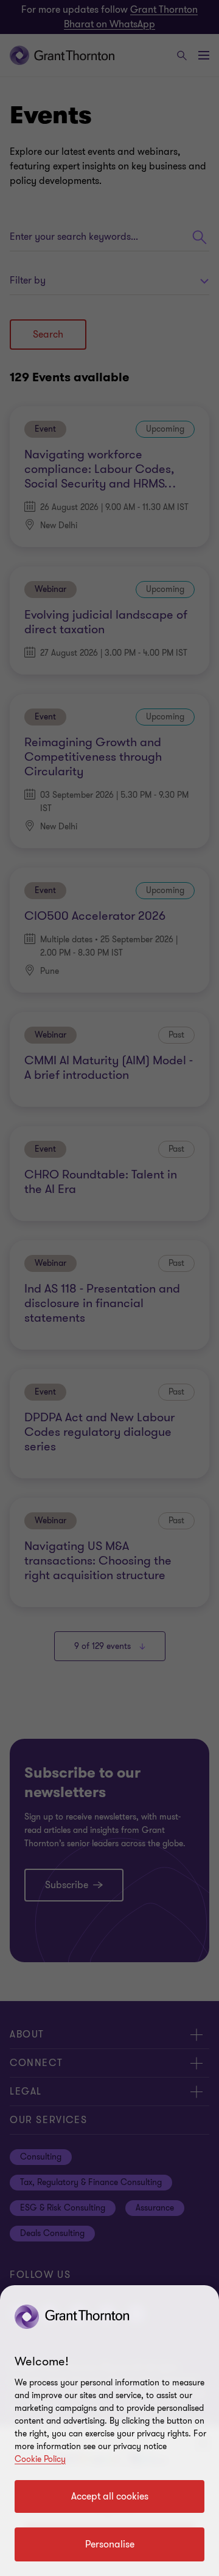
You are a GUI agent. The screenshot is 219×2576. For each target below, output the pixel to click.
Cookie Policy (40, 2459)
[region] (109, 2431)
